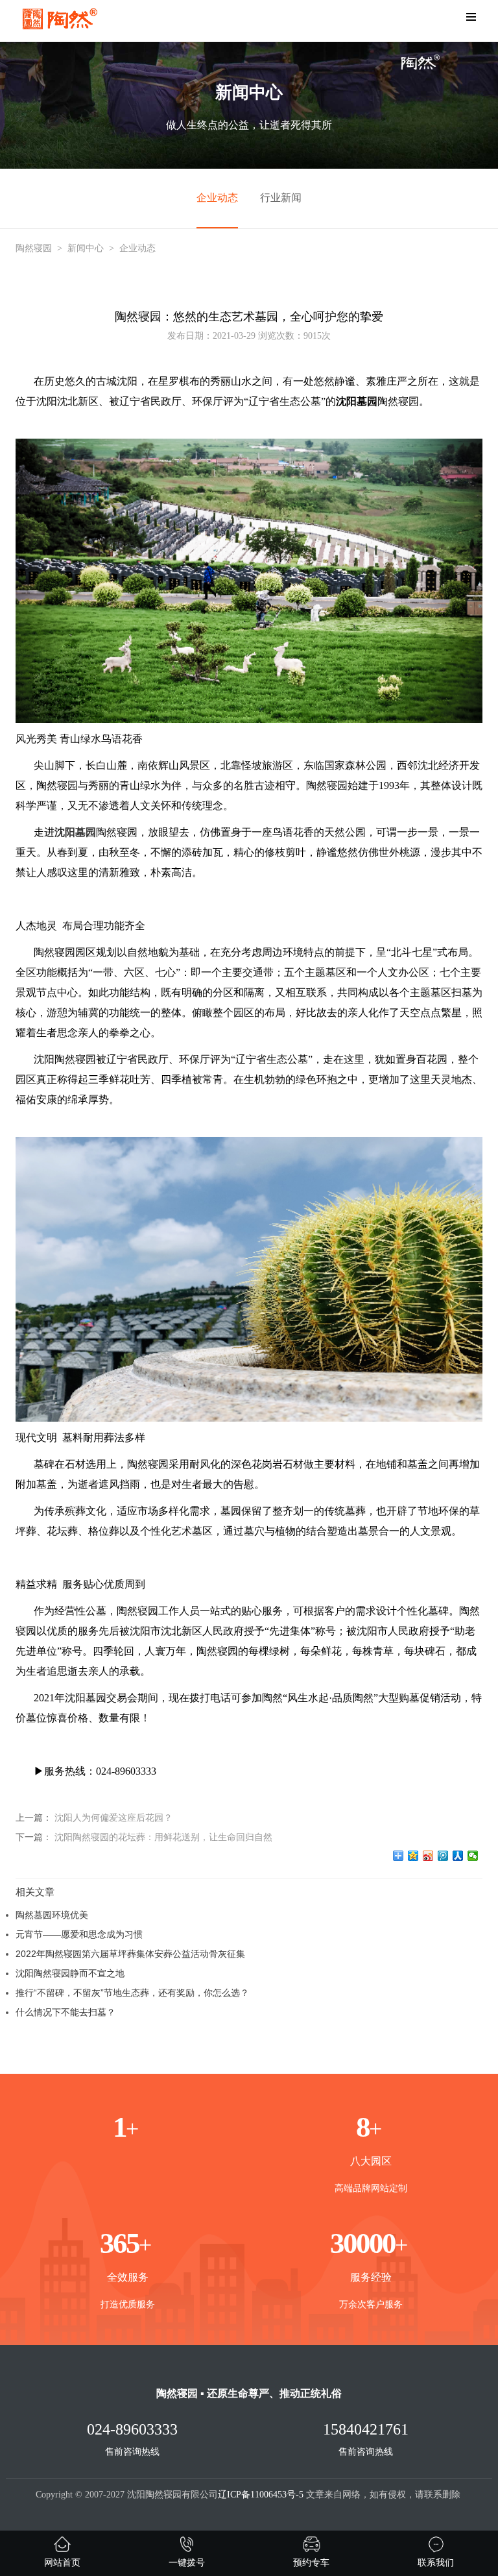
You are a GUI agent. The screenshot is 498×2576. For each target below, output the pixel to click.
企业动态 (217, 198)
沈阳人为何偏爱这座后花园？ (113, 1817)
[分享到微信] (473, 1856)
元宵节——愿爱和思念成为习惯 (79, 1934)
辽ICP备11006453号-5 (261, 2495)
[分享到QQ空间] (413, 1856)
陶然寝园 (34, 248)
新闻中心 (86, 248)
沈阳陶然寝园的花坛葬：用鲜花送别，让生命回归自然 (163, 1837)
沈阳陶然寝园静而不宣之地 (70, 1973)
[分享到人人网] (458, 1856)
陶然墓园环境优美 (52, 1915)
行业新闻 (281, 198)
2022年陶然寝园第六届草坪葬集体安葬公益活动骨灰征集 (130, 1954)
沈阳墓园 (75, 832)
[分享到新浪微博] (428, 1856)
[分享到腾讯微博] (443, 1856)
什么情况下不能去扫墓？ (65, 2012)
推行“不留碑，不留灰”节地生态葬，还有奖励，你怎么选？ (132, 1993)
